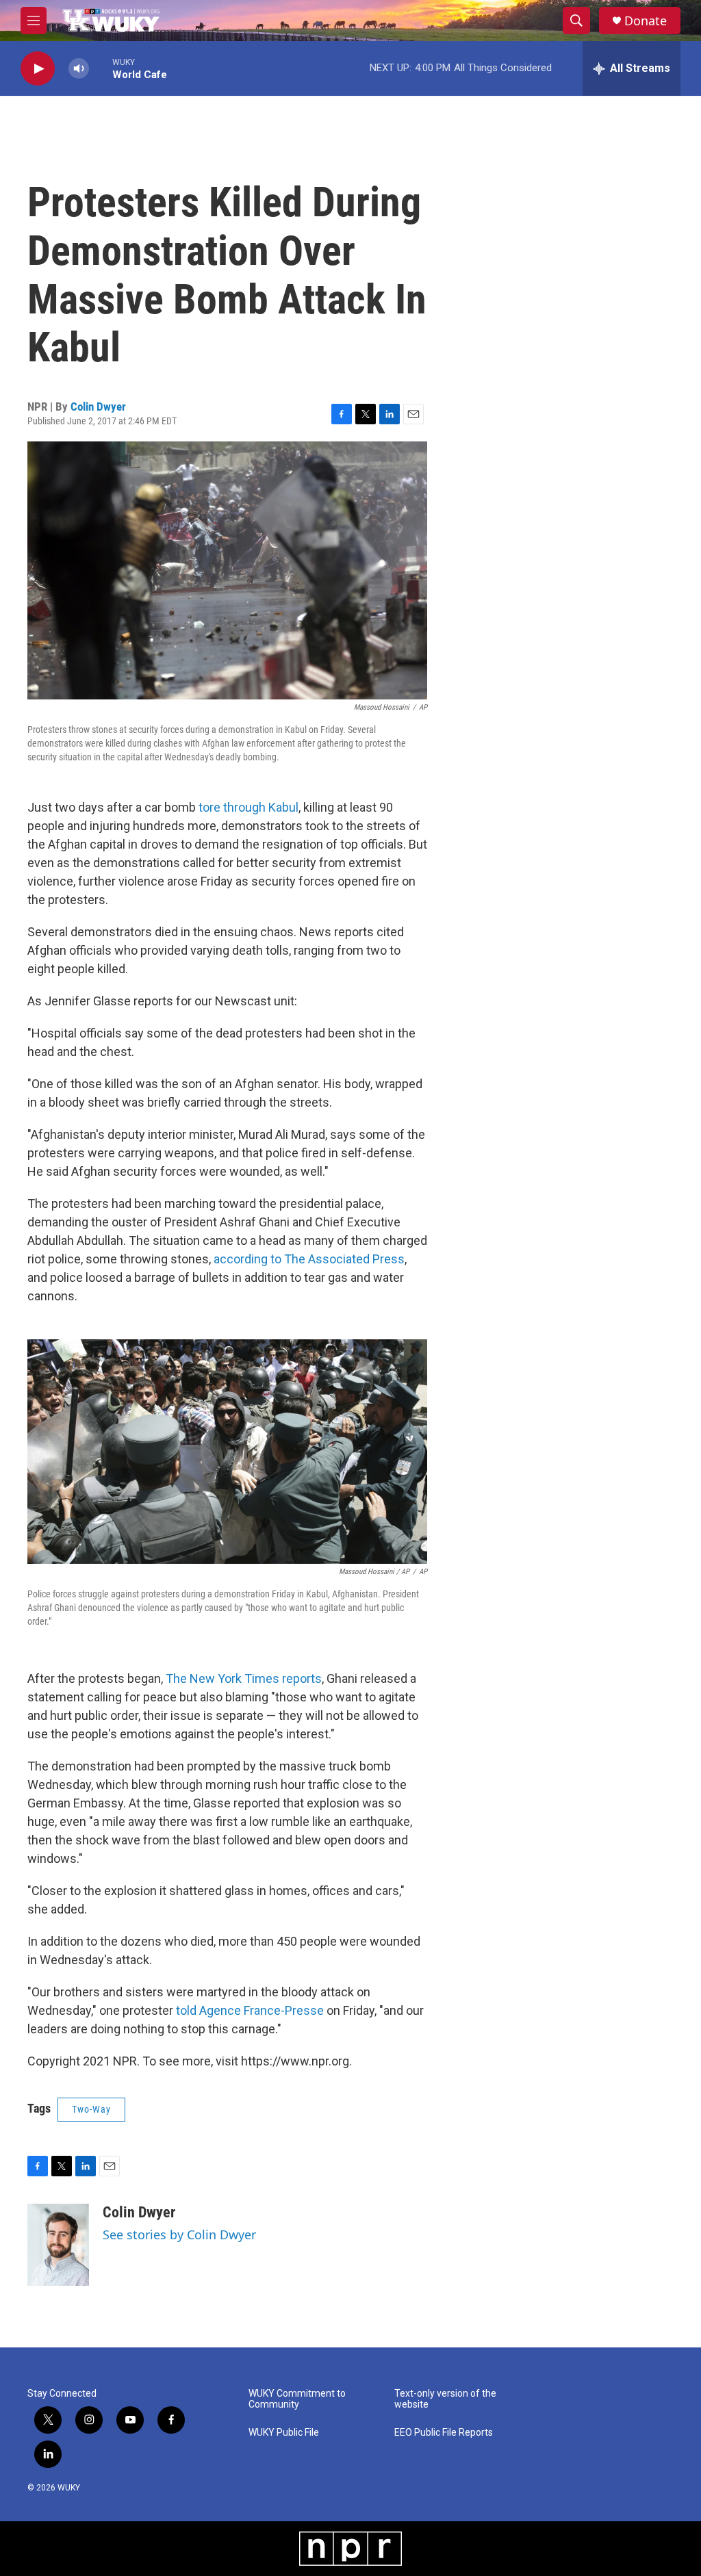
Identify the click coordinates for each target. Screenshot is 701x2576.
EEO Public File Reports (444, 2433)
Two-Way (91, 2109)
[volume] (79, 69)
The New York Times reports (244, 1678)
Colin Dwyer (98, 407)
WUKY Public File (284, 2433)
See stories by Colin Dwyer (179, 2234)
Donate (646, 21)
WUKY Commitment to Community (297, 2399)
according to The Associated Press (309, 1259)
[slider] (101, 68)
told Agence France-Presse (250, 2010)
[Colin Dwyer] (58, 2245)
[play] (38, 69)
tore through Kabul (248, 807)
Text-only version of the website (445, 2399)
